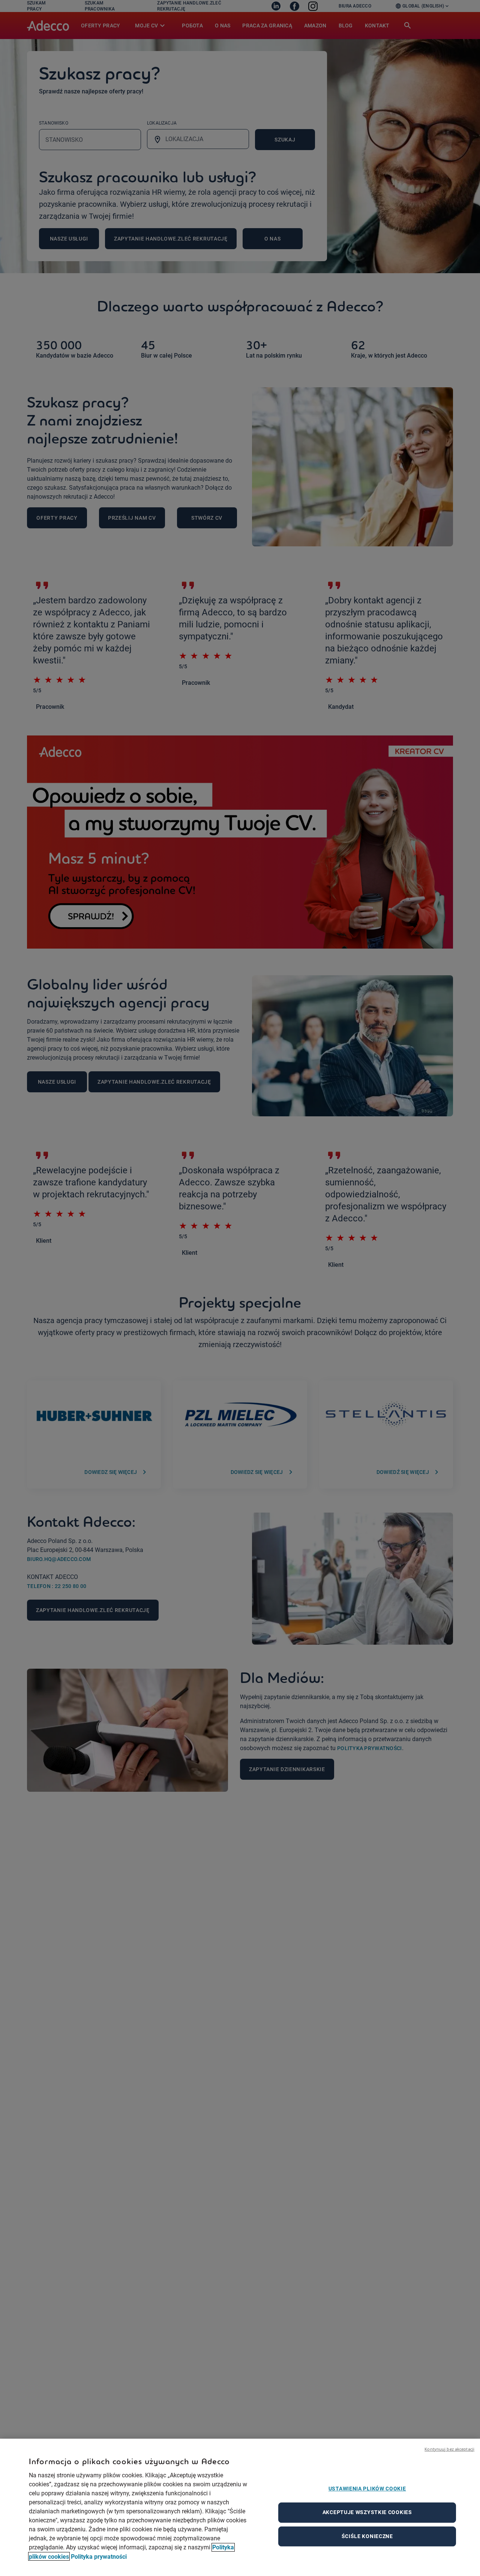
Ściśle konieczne (367, 2536)
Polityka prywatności (99, 2556)
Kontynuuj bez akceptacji (449, 2449)
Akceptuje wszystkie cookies (367, 2512)
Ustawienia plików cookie (367, 2489)
